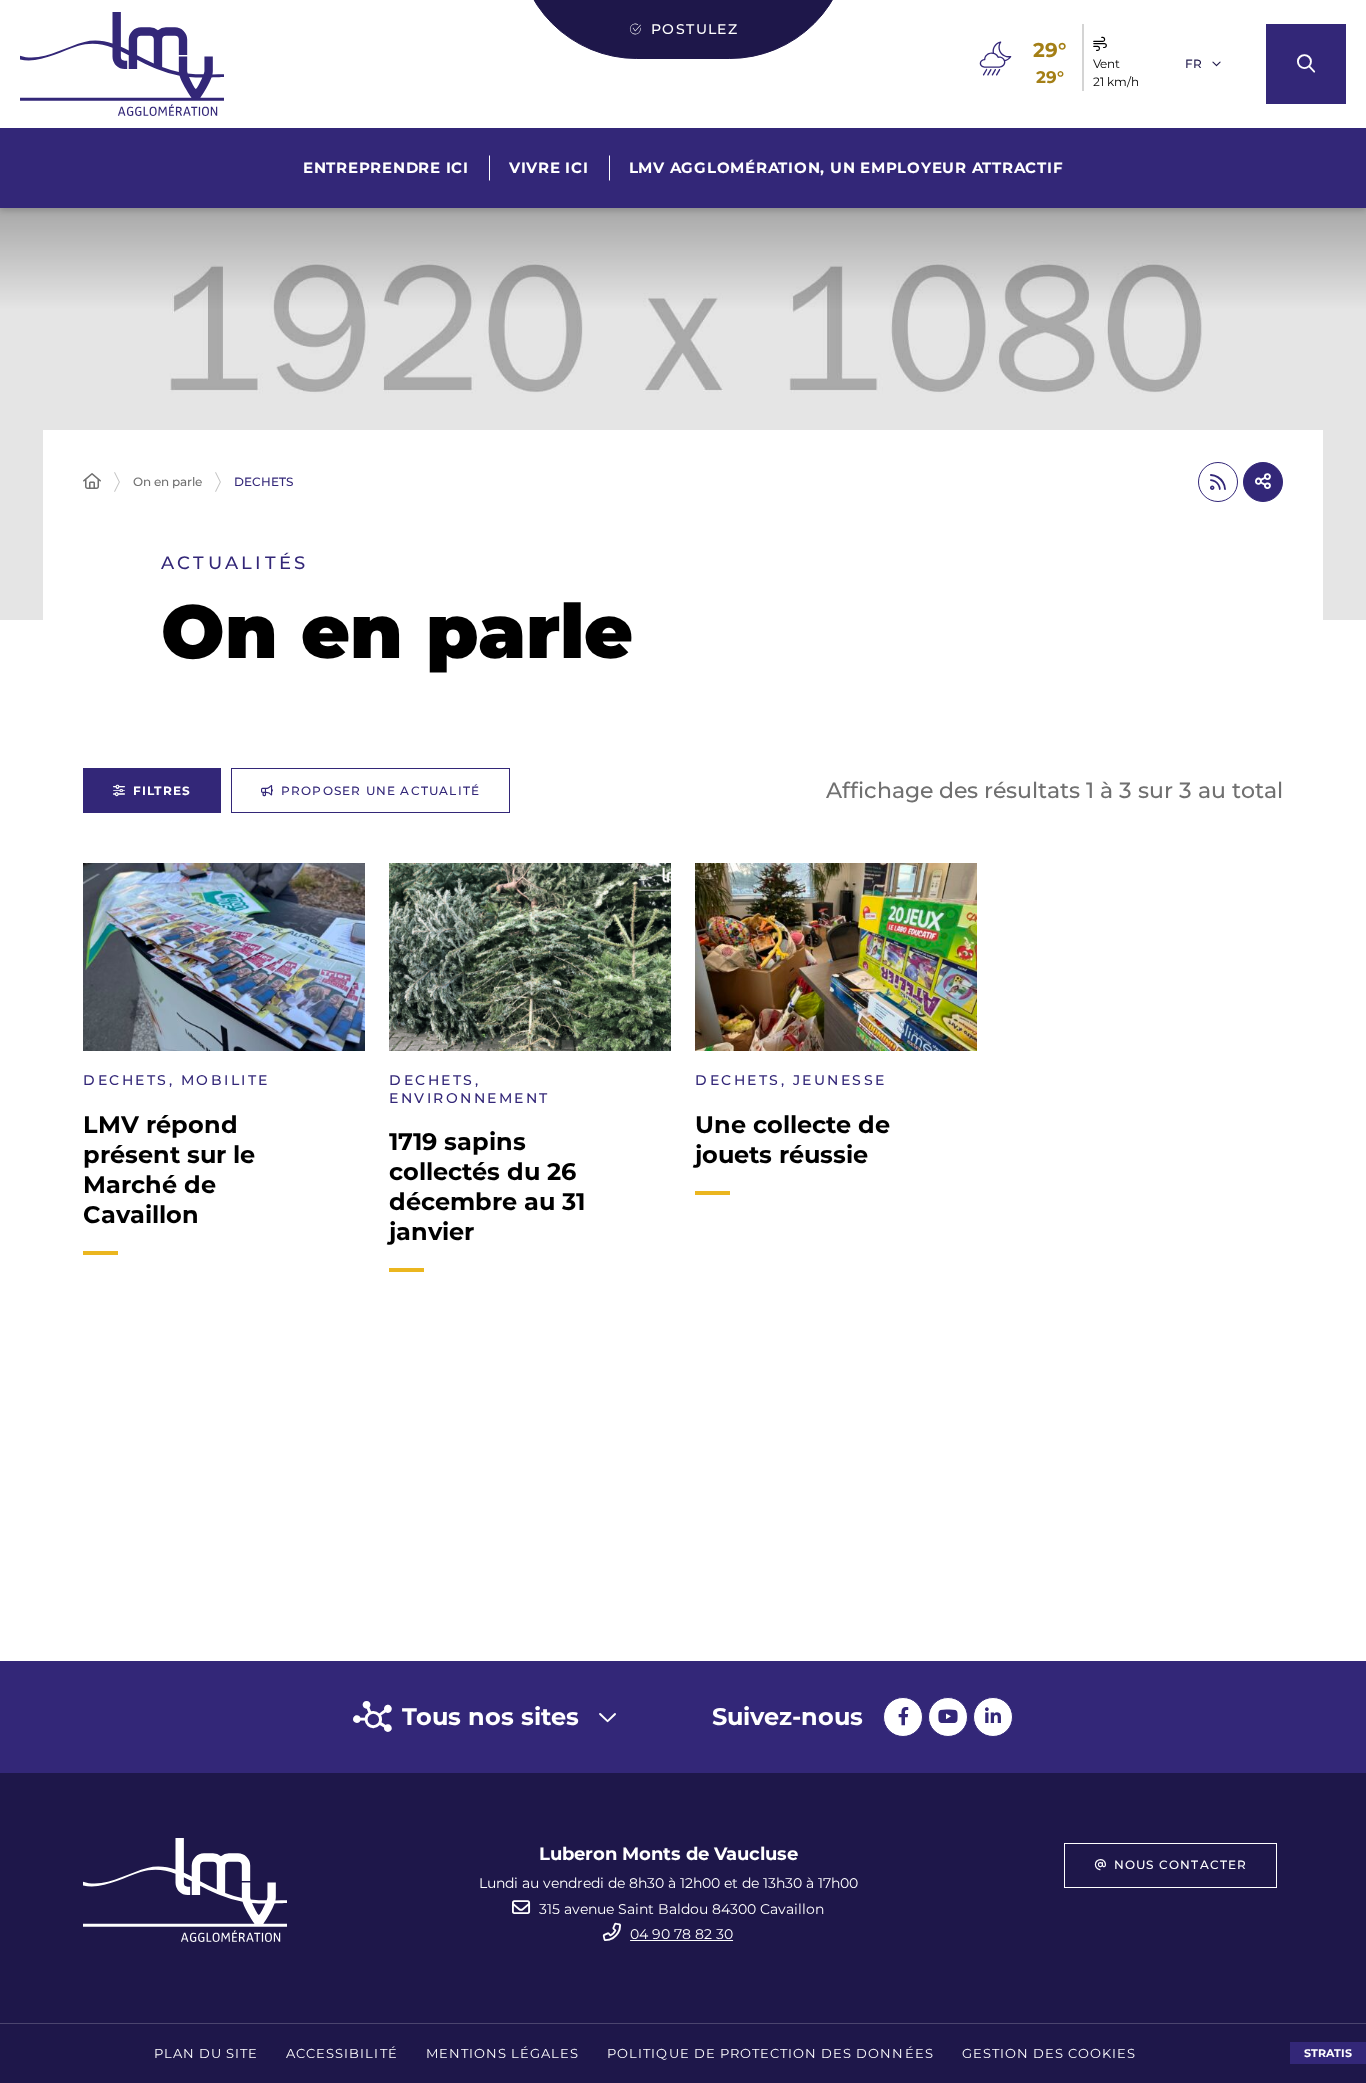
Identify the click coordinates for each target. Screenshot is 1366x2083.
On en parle (167, 481)
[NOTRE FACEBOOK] (903, 1717)
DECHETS (263, 481)
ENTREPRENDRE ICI (386, 167)
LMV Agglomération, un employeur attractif (846, 167)
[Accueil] (92, 482)
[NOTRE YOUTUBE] (948, 1717)
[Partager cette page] (1263, 482)
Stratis (1328, 2053)
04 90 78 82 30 (681, 1934)
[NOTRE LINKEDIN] (993, 1717)
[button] (1306, 64)
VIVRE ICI (549, 167)
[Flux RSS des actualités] (1218, 482)
